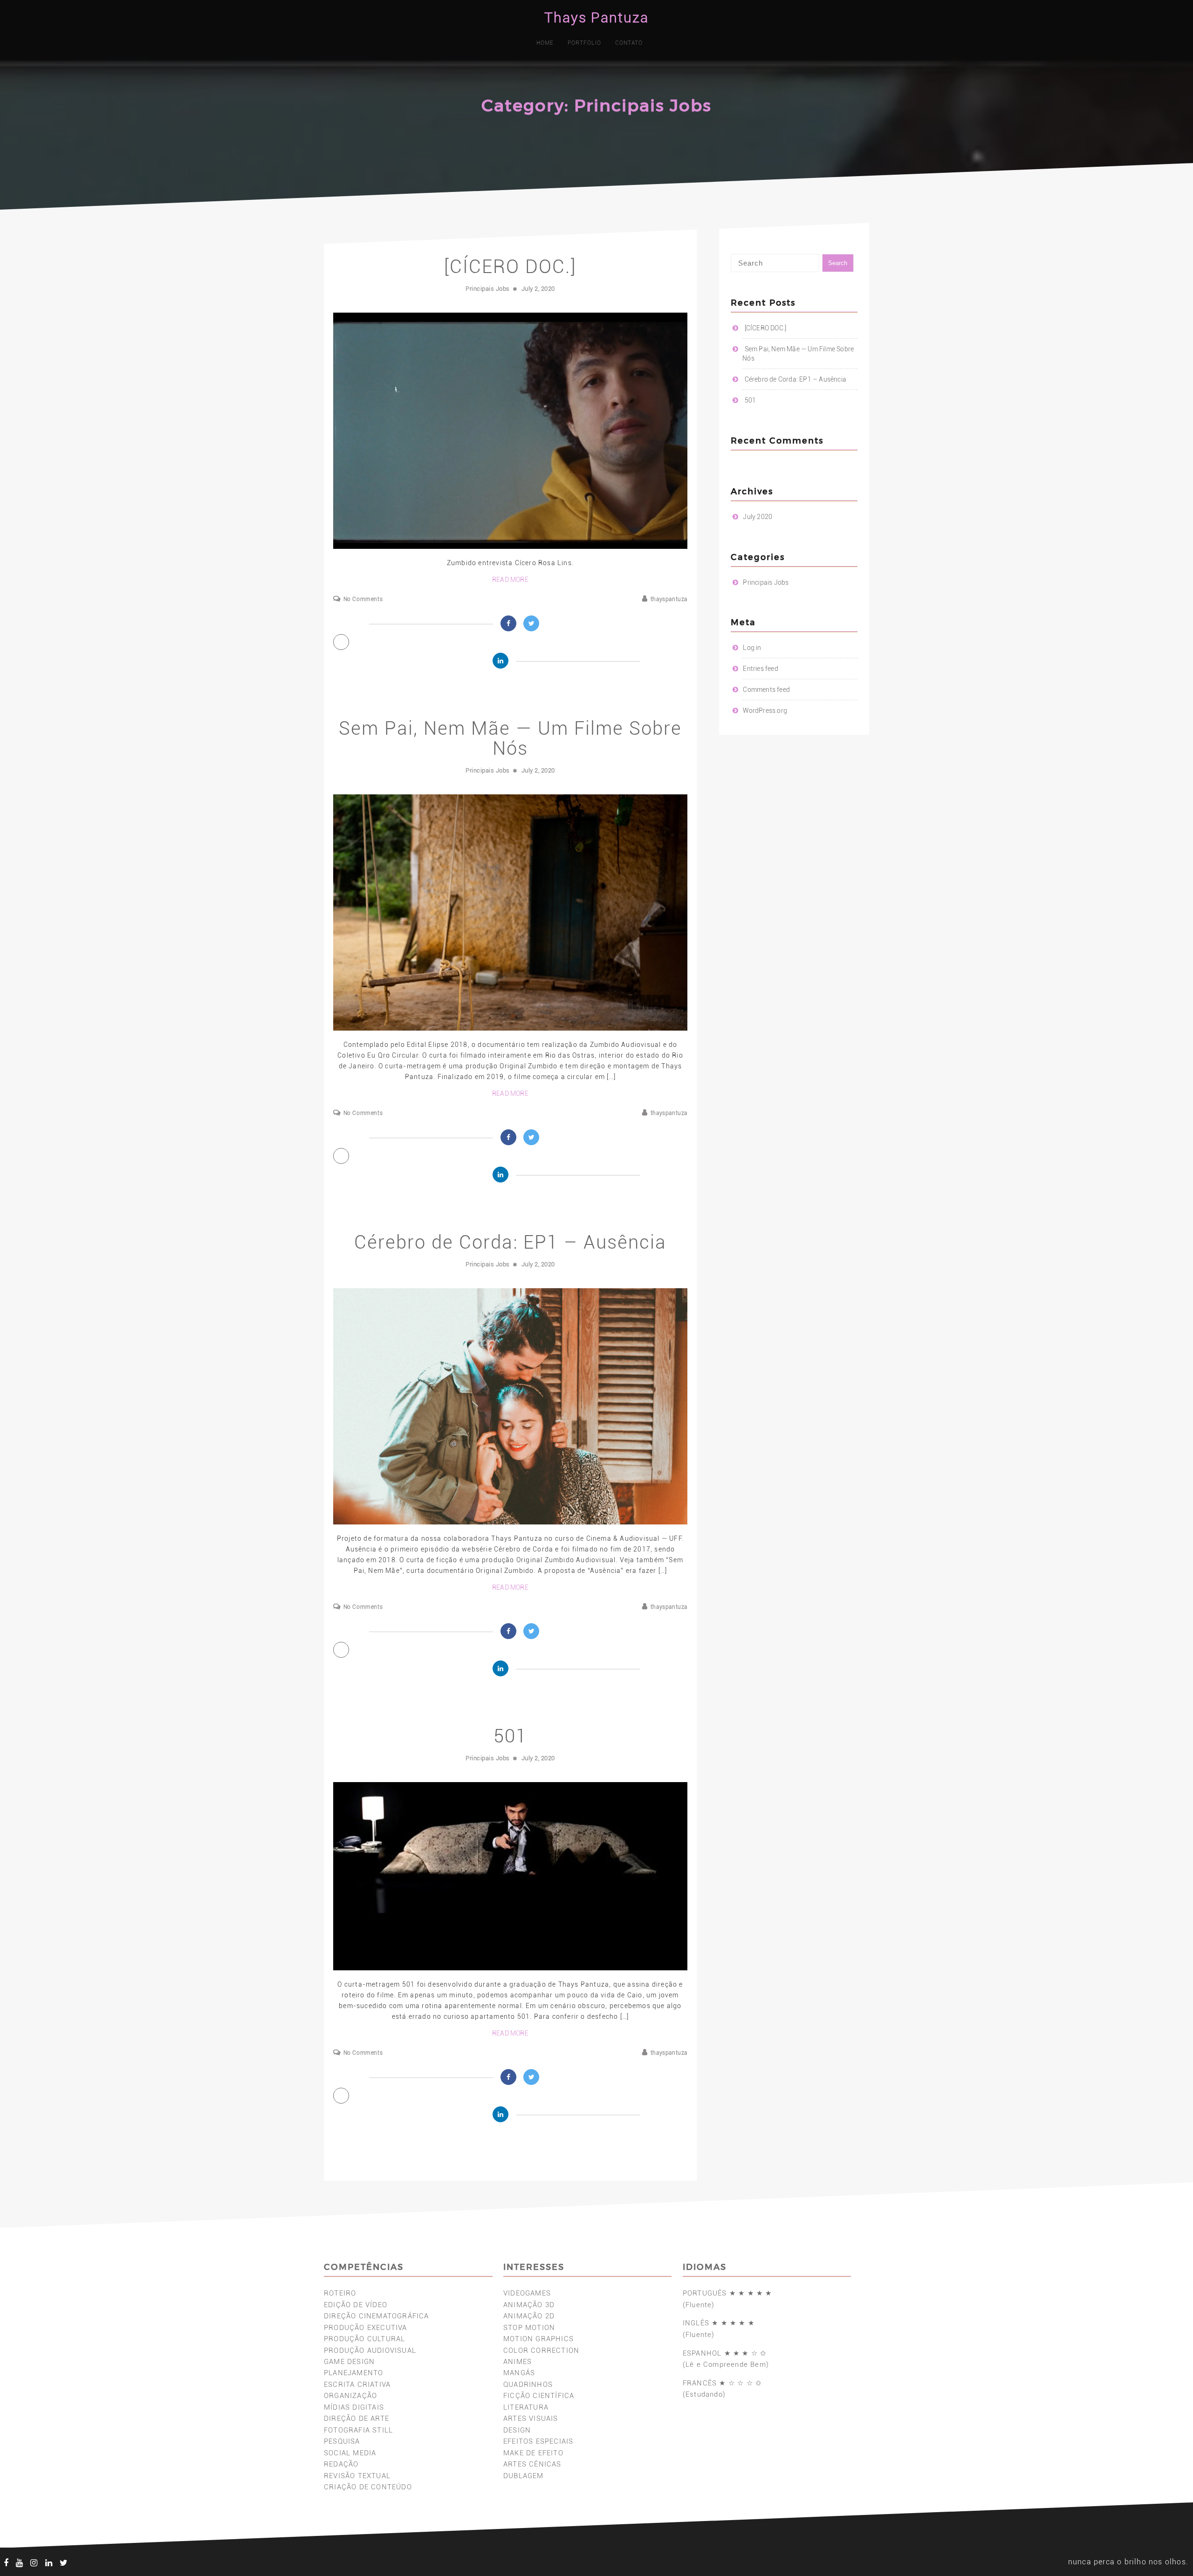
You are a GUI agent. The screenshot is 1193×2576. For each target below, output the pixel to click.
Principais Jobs (488, 289)
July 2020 (758, 517)
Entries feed (760, 669)
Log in (752, 648)
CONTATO (629, 43)
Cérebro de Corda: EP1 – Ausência (510, 1242)
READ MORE (510, 580)
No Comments (363, 599)
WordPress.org (765, 711)
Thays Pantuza (596, 17)
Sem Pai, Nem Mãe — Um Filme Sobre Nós (510, 738)
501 (510, 1736)
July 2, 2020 (538, 289)
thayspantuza (669, 599)
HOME (545, 43)
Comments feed (766, 690)
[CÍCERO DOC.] (510, 267)
